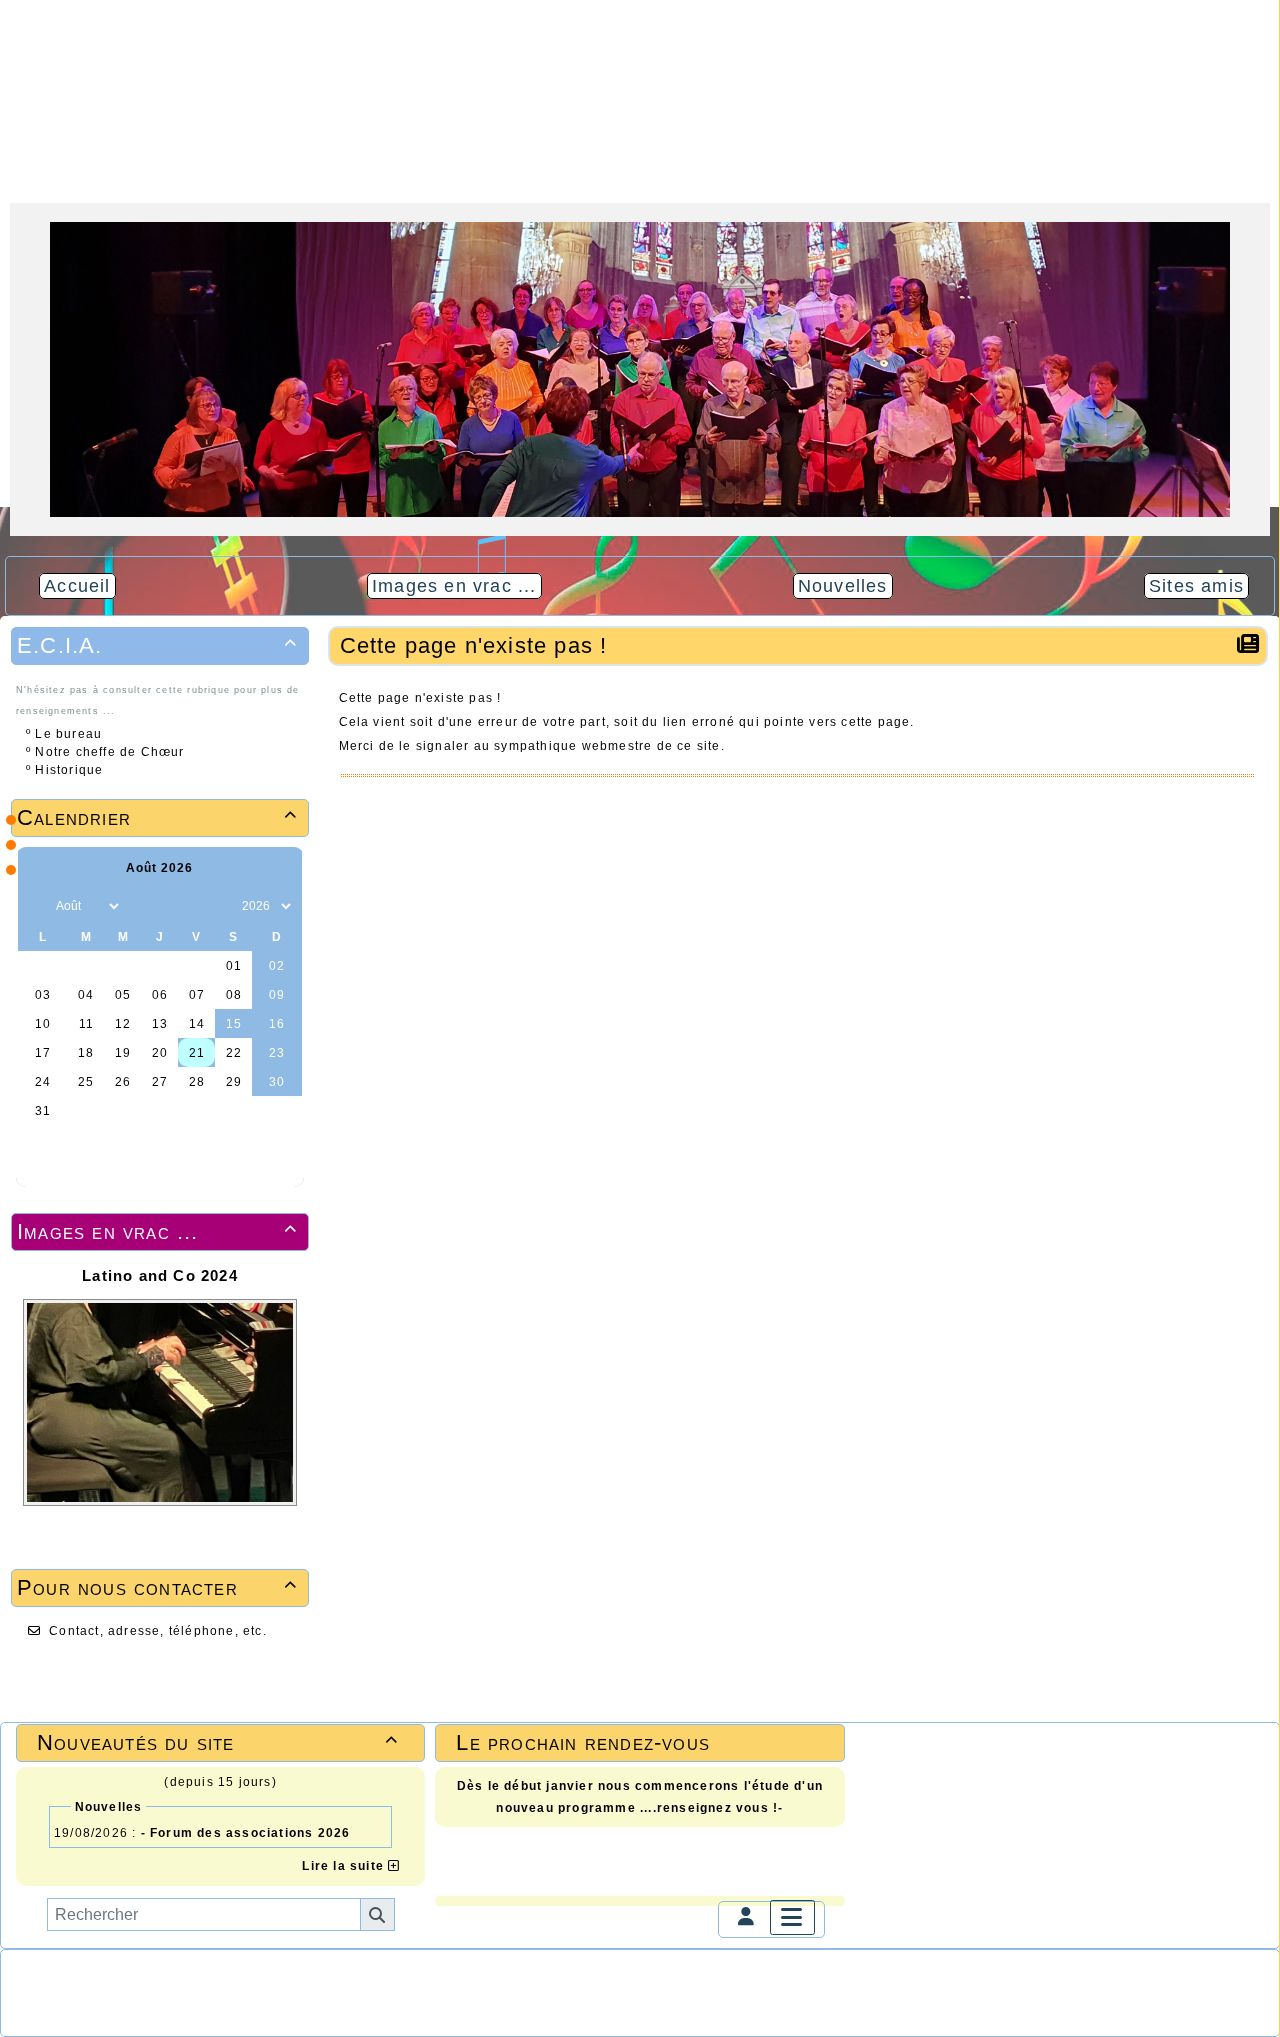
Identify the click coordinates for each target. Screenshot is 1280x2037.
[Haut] (11, 820)
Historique (69, 770)
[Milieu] (11, 845)
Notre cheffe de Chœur (109, 752)
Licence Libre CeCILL (208, 1991)
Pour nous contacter (157, 1587)
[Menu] (792, 1917)
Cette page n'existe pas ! (474, 645)
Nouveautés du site (217, 1742)
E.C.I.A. (157, 645)
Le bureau (68, 734)
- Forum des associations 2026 (246, 1833)
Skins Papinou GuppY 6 (80, 1991)
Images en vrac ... (157, 1231)
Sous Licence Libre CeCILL (275, 1975)
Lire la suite (345, 1866)
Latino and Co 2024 (160, 1275)
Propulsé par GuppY (68, 1975)
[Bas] (11, 870)
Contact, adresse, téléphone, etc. (158, 1631)
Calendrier (157, 817)
